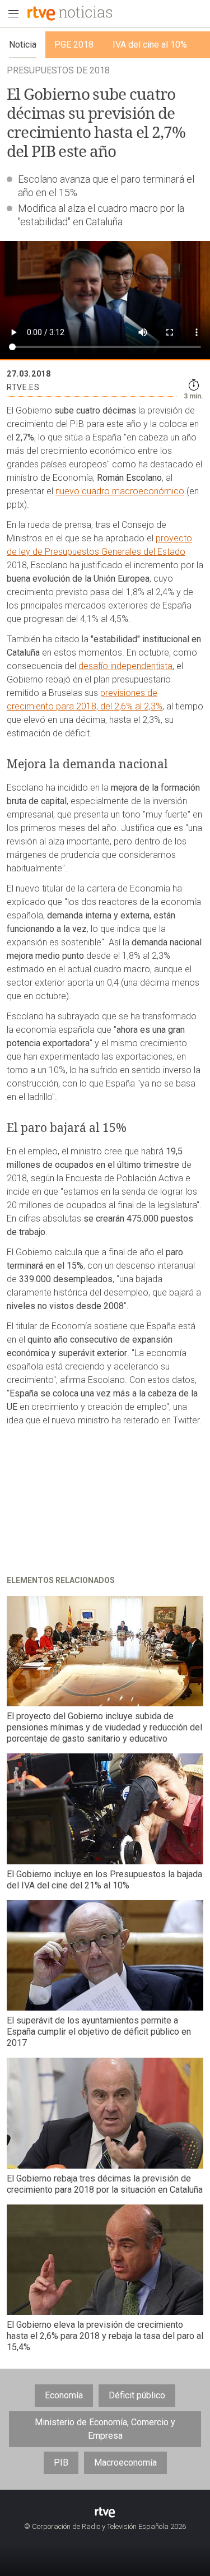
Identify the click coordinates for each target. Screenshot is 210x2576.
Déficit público (137, 2395)
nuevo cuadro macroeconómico (120, 491)
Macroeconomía (125, 2463)
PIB (61, 2463)
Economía (64, 2395)
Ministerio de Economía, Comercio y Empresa (105, 2429)
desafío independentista (125, 666)
